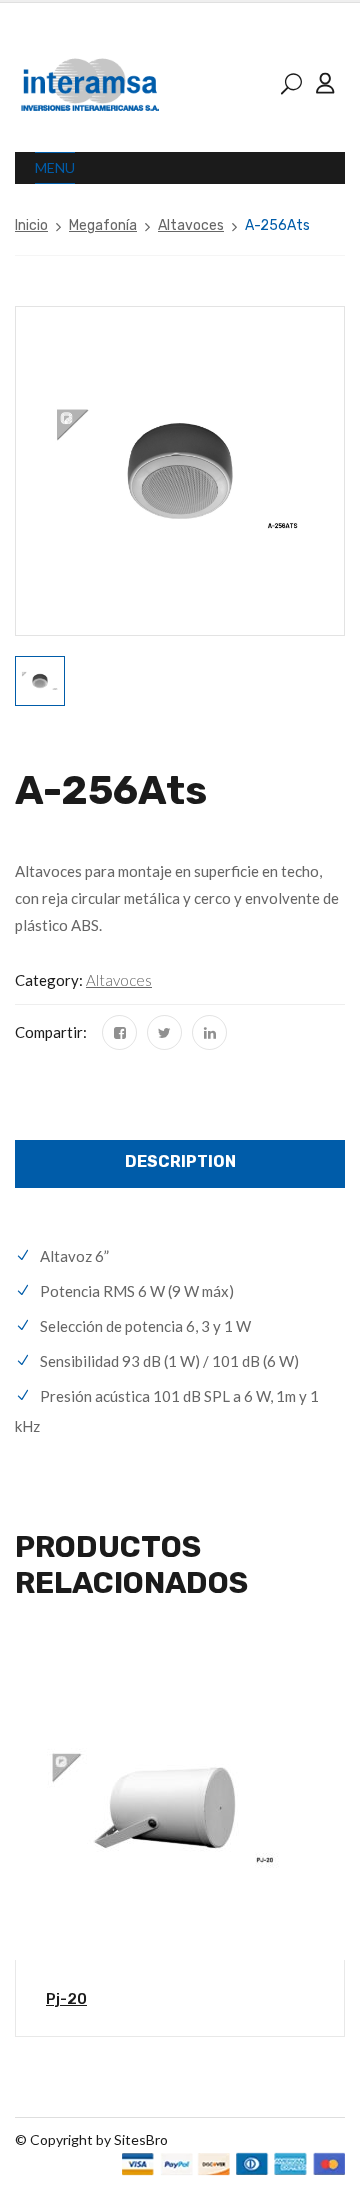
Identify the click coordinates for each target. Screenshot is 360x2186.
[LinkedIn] (209, 1032)
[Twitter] (164, 1032)
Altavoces (191, 225)
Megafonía (103, 225)
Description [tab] (180, 1161)
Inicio (31, 225)
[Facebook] (119, 1032)
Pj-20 (66, 1999)
